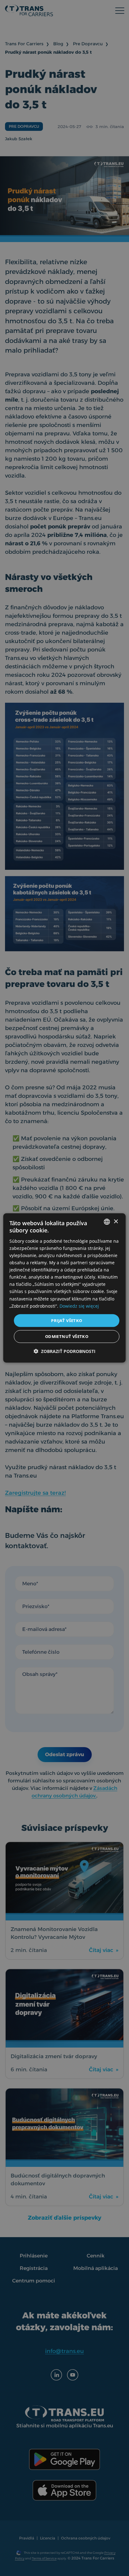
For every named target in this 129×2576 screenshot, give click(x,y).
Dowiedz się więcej (79, 1306)
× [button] (116, 1221)
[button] (64, 1351)
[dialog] (64, 1288)
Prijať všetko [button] (67, 1320)
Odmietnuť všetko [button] (67, 1336)
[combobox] (107, 1222)
